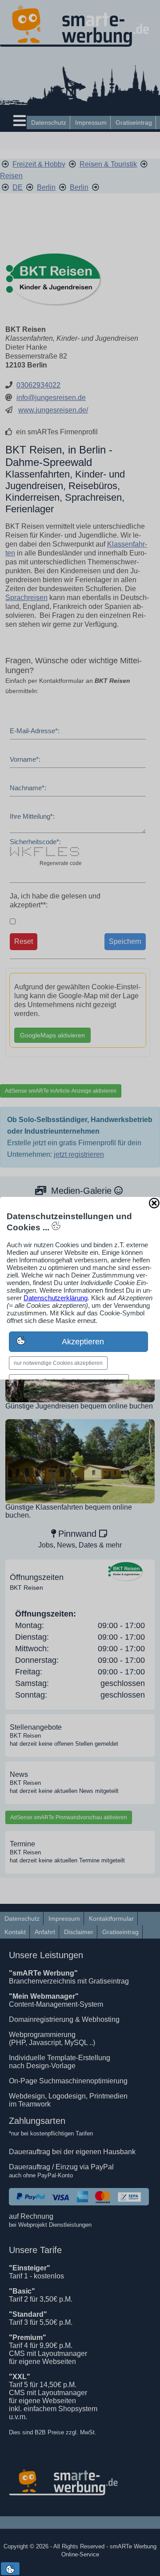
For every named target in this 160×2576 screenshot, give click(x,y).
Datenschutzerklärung (56, 1298)
